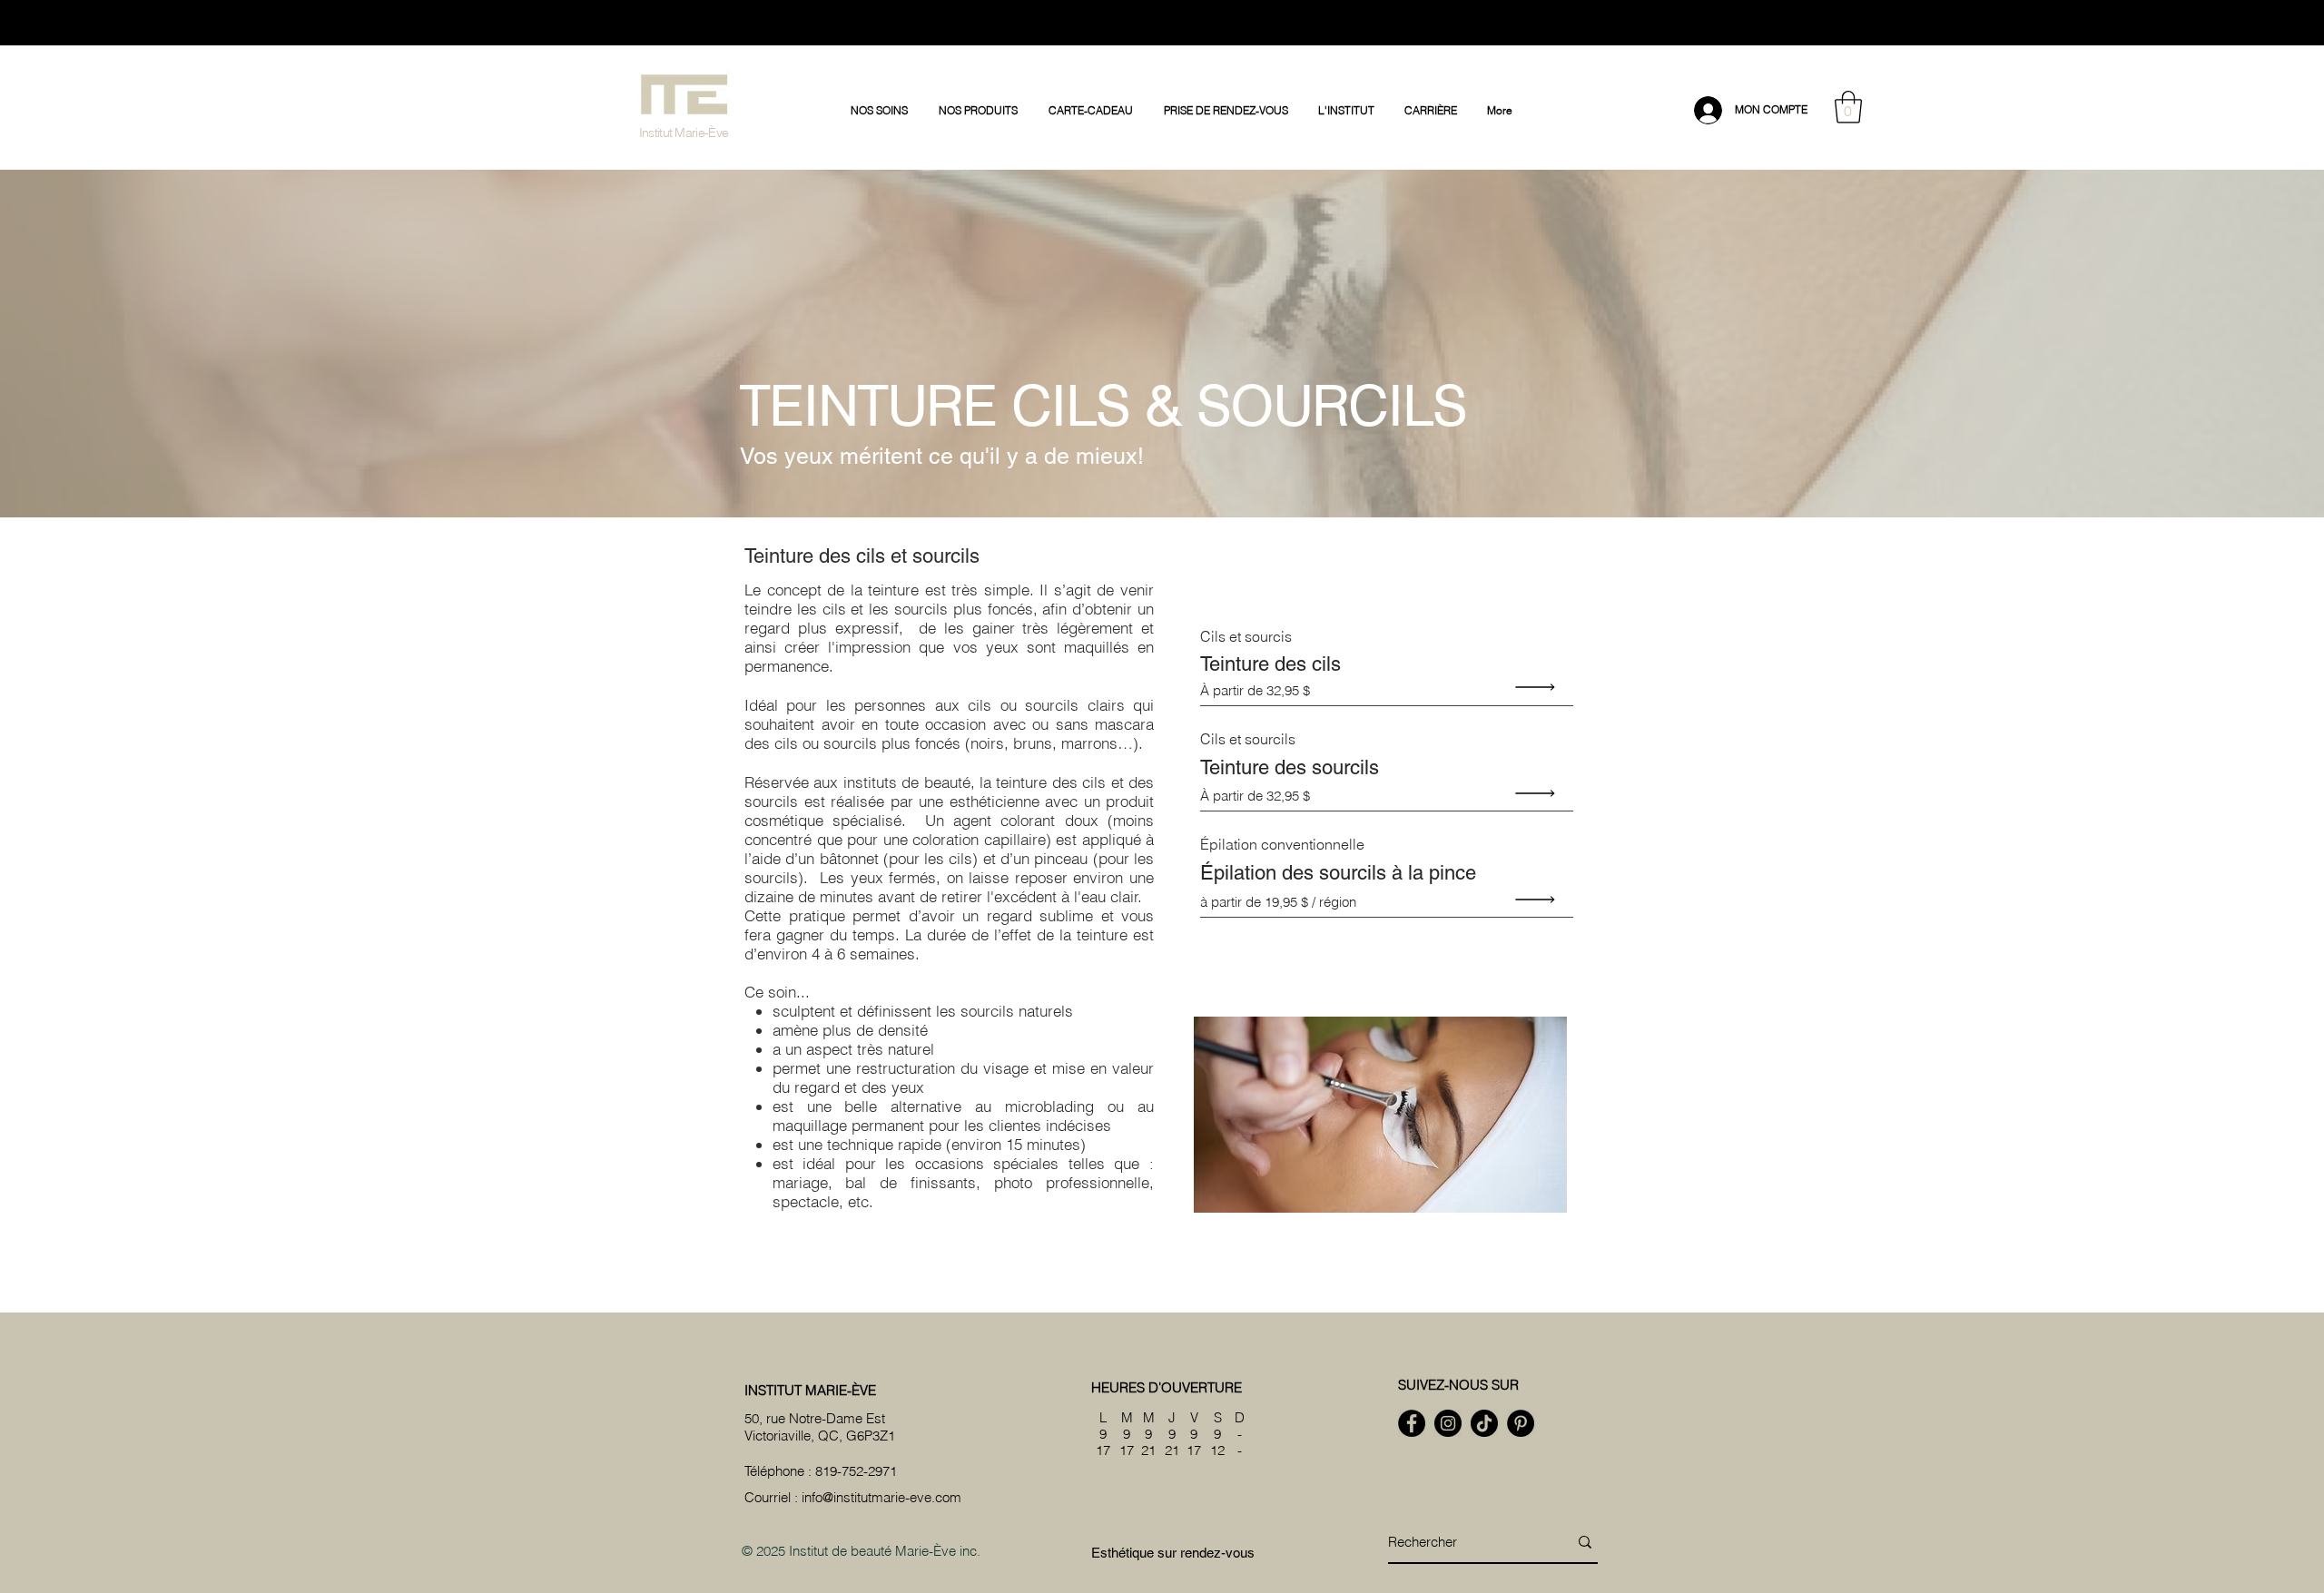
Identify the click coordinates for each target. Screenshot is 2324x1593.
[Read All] (1540, 688)
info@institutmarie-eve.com (881, 1497)
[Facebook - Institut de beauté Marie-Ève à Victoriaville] (1412, 1423)
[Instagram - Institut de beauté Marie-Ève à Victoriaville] (1448, 1423)
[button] (881, 111)
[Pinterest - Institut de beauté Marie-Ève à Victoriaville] (1521, 1423)
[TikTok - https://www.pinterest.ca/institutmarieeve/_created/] (1484, 1423)
